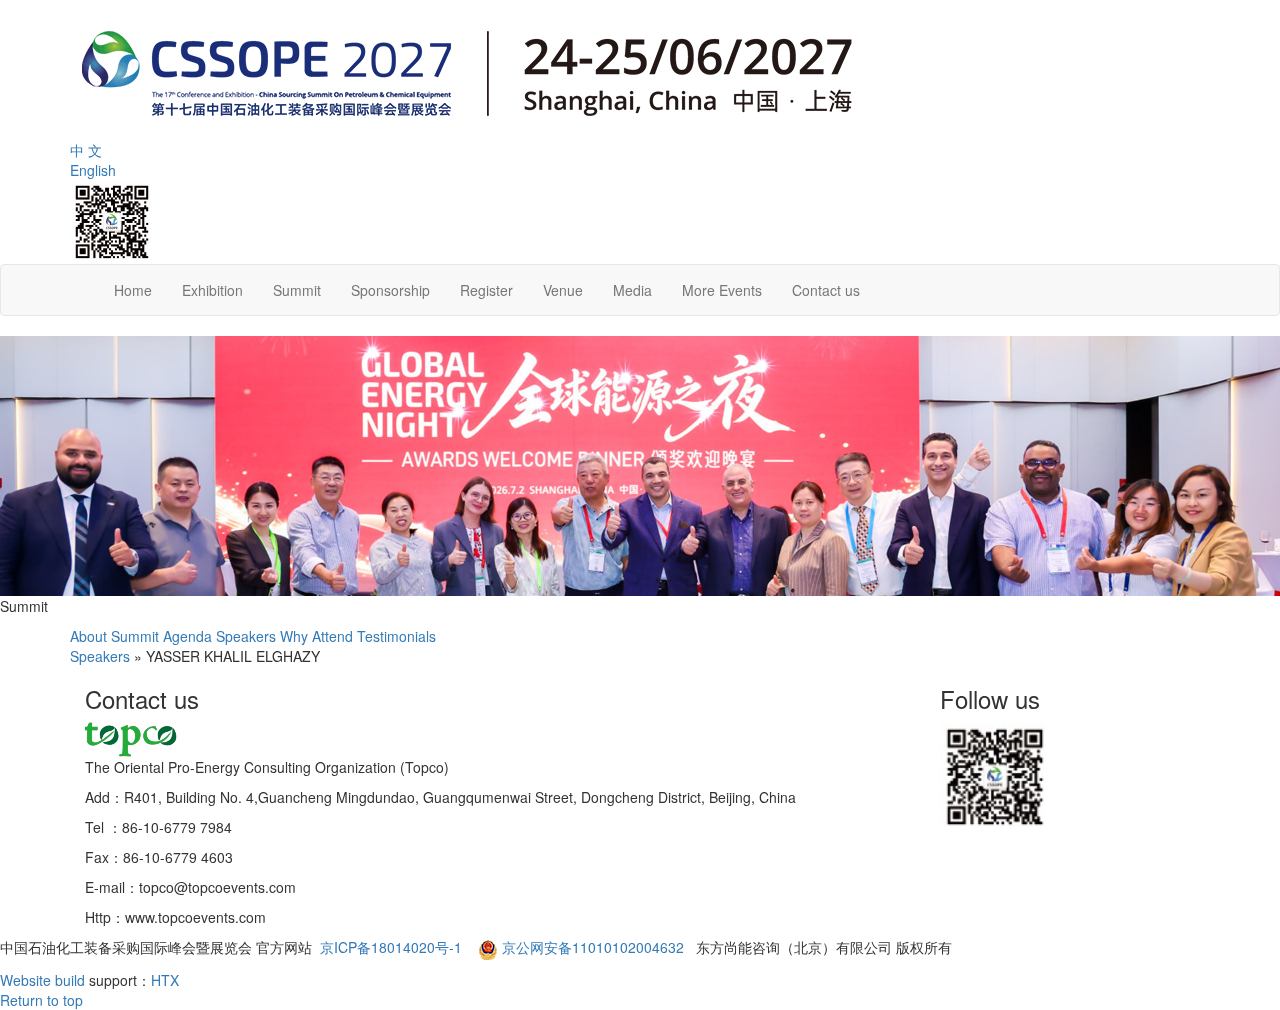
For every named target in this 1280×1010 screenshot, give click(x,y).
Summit (297, 290)
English (93, 170)
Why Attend (316, 636)
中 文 (86, 150)
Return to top (41, 1000)
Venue (563, 290)
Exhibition (212, 290)
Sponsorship (390, 290)
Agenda (187, 636)
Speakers (246, 636)
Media (632, 290)
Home (133, 290)
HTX (165, 980)
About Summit (114, 636)
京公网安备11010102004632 (593, 947)
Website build (42, 980)
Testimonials (396, 636)
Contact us (826, 290)
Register (486, 290)
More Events (722, 290)
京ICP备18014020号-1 (393, 947)
